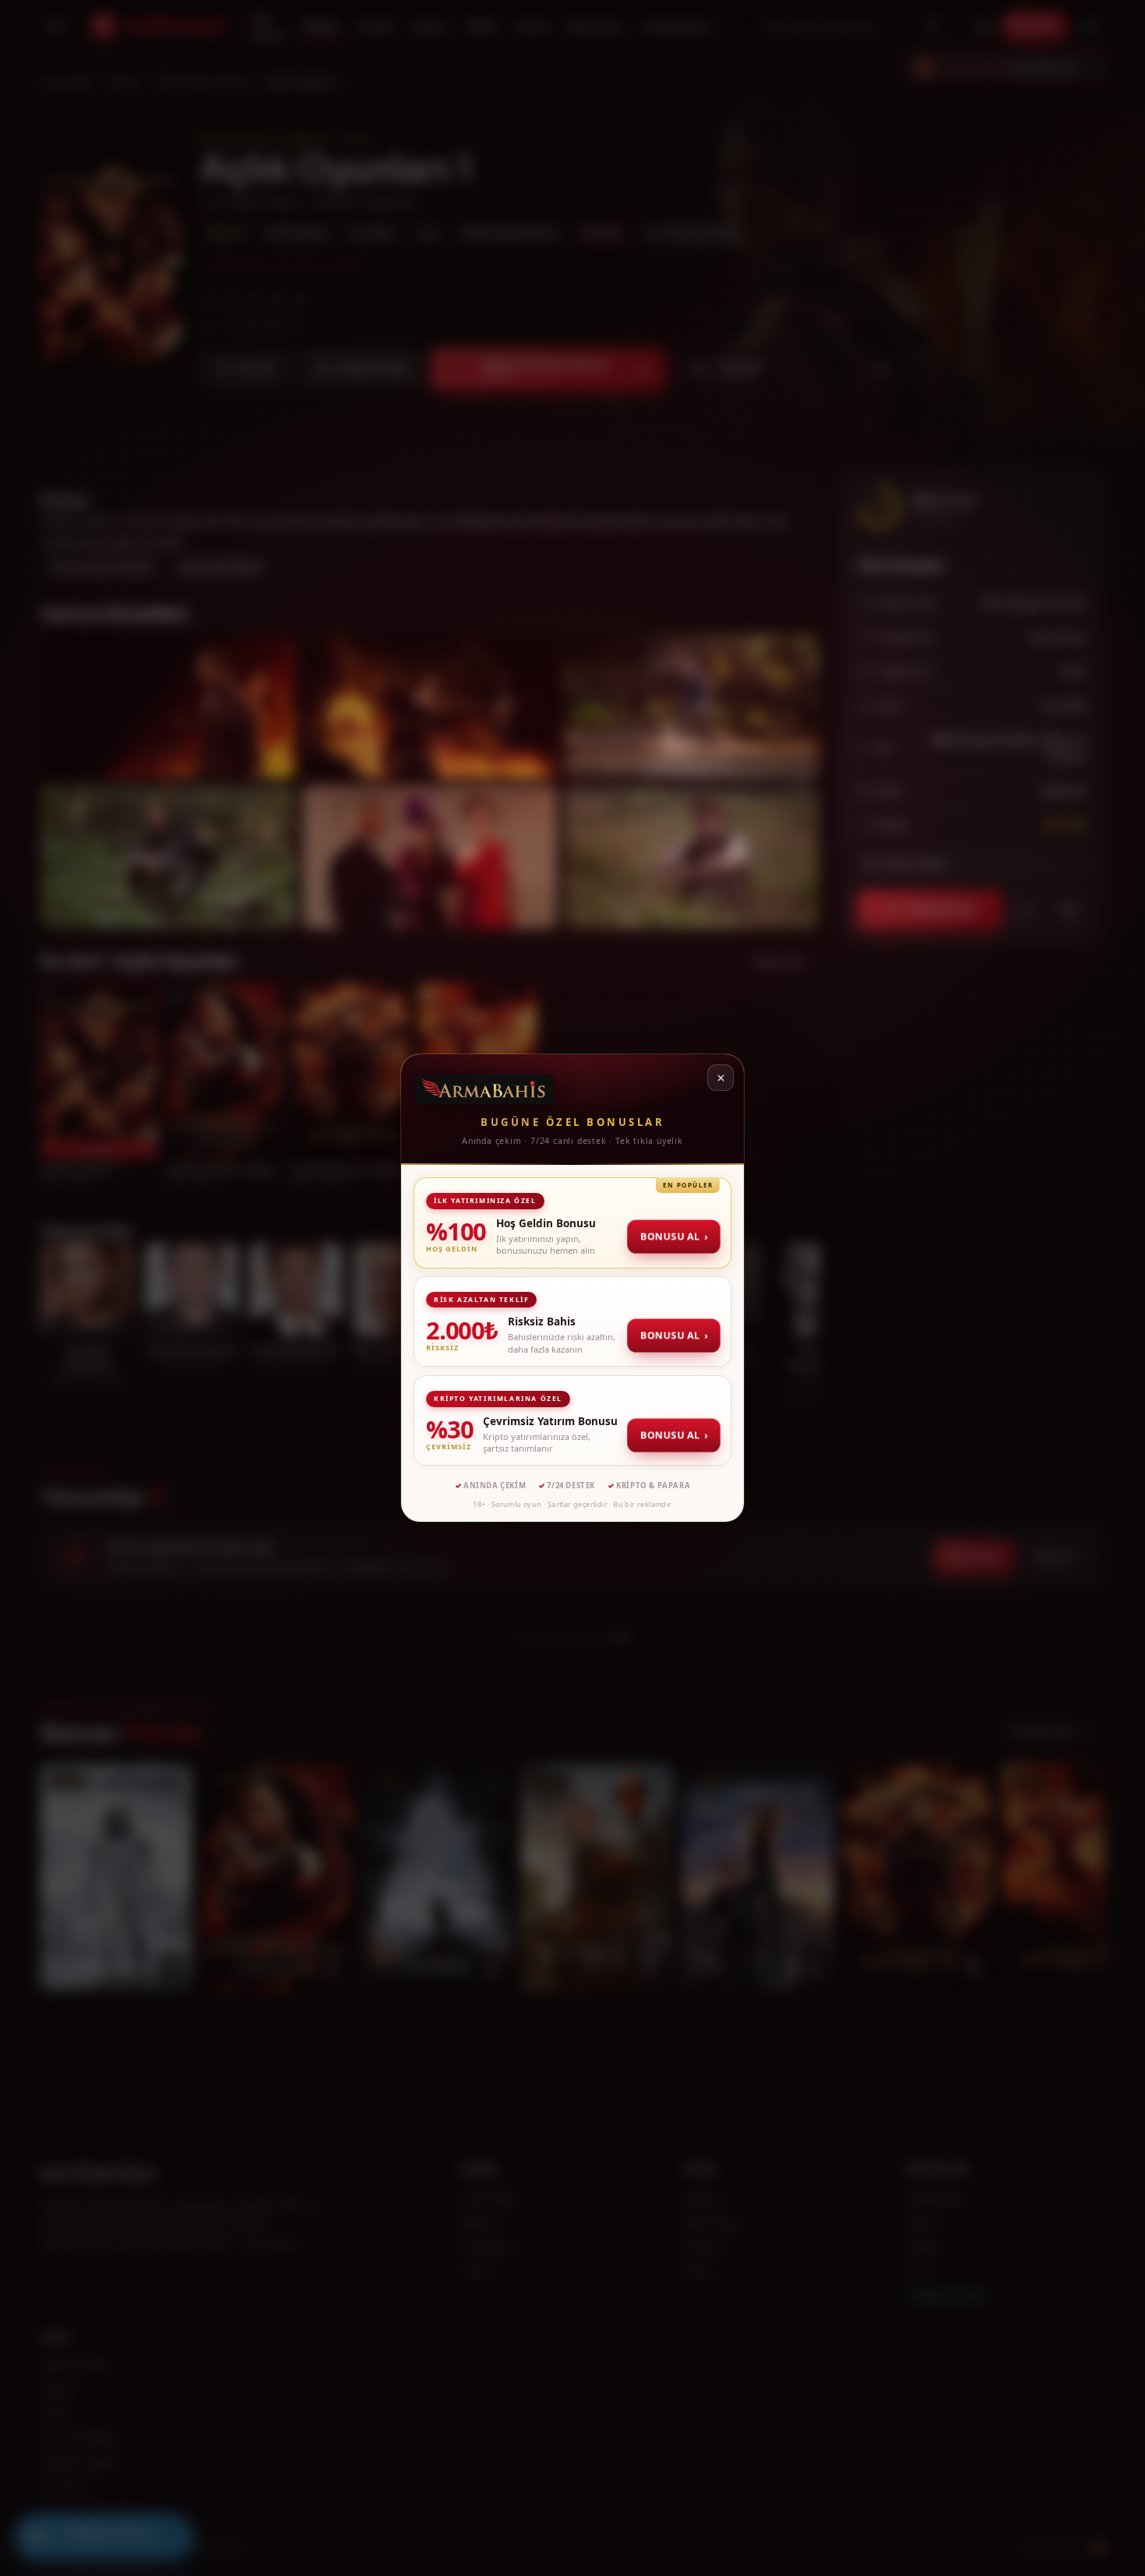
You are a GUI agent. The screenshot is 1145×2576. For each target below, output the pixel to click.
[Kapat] (720, 1078)
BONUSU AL (675, 1236)
